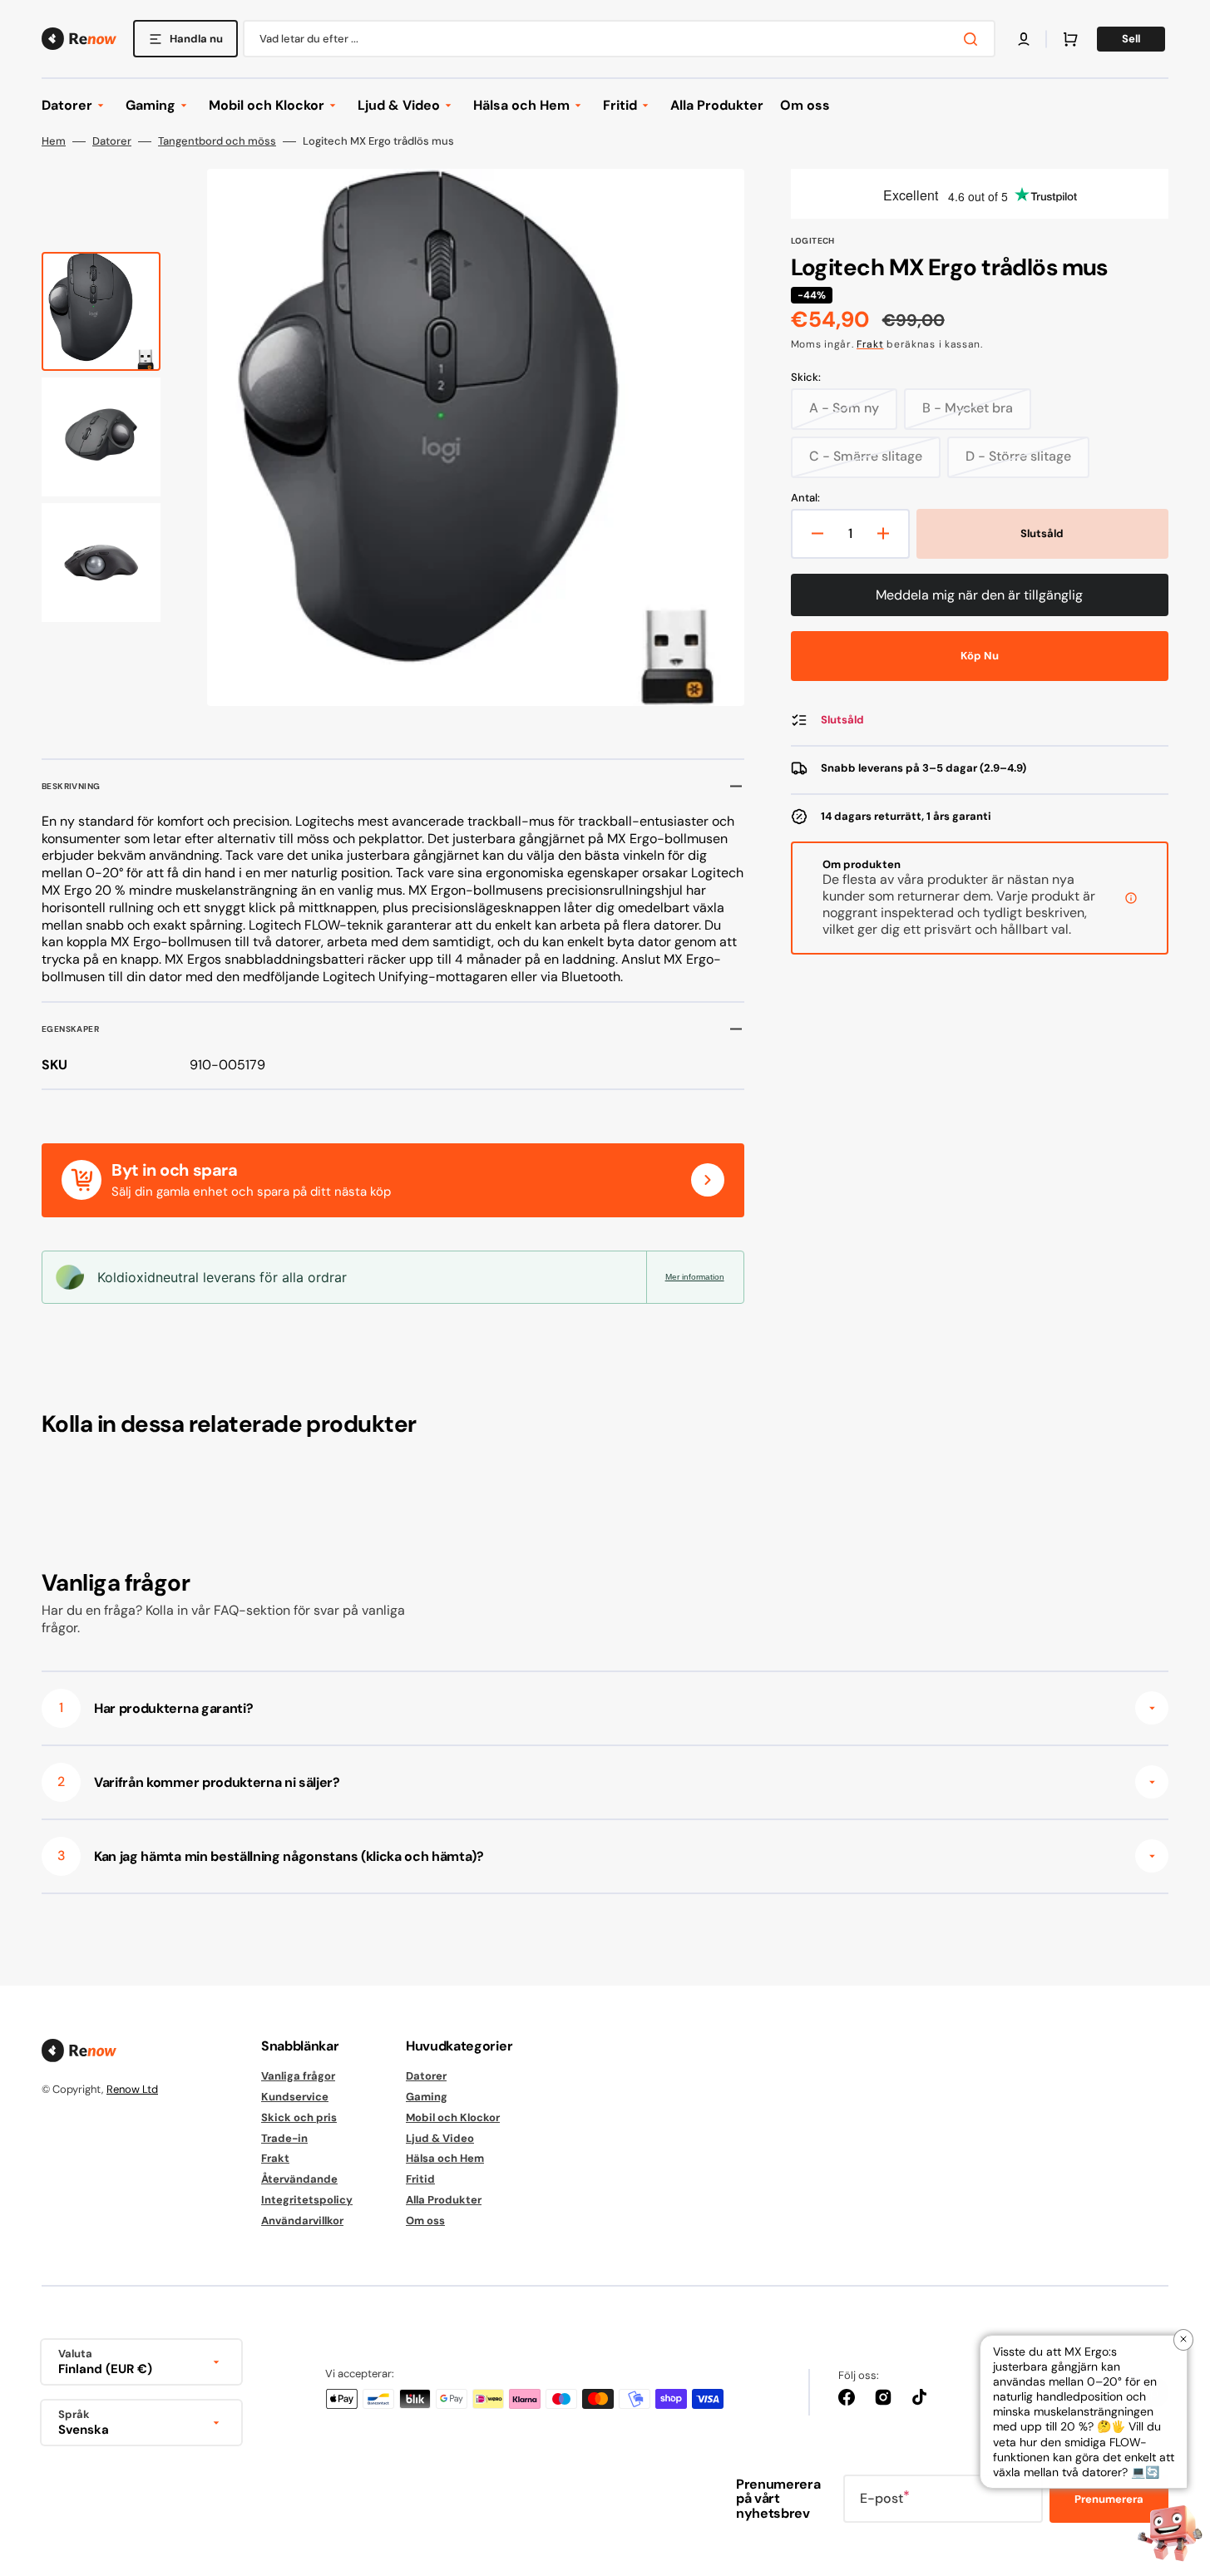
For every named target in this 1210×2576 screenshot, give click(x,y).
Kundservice (295, 2097)
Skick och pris (299, 2117)
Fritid (420, 2179)
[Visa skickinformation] (1131, 898)
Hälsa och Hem (445, 2158)
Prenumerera (1109, 2499)
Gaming (427, 2097)
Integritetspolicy (307, 2200)
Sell (1131, 39)
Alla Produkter (444, 2200)
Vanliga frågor (298, 2076)
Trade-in (284, 2138)
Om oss (425, 2221)
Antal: (805, 498)
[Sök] (974, 39)
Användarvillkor (302, 2221)
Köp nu (980, 656)
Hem (54, 141)
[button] (1024, 39)
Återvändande (299, 2179)
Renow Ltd (132, 2089)
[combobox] (619, 39)
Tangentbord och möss (217, 141)
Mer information (695, 1277)
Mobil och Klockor (453, 2117)
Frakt (870, 344)
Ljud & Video (440, 2138)
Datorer (112, 141)
